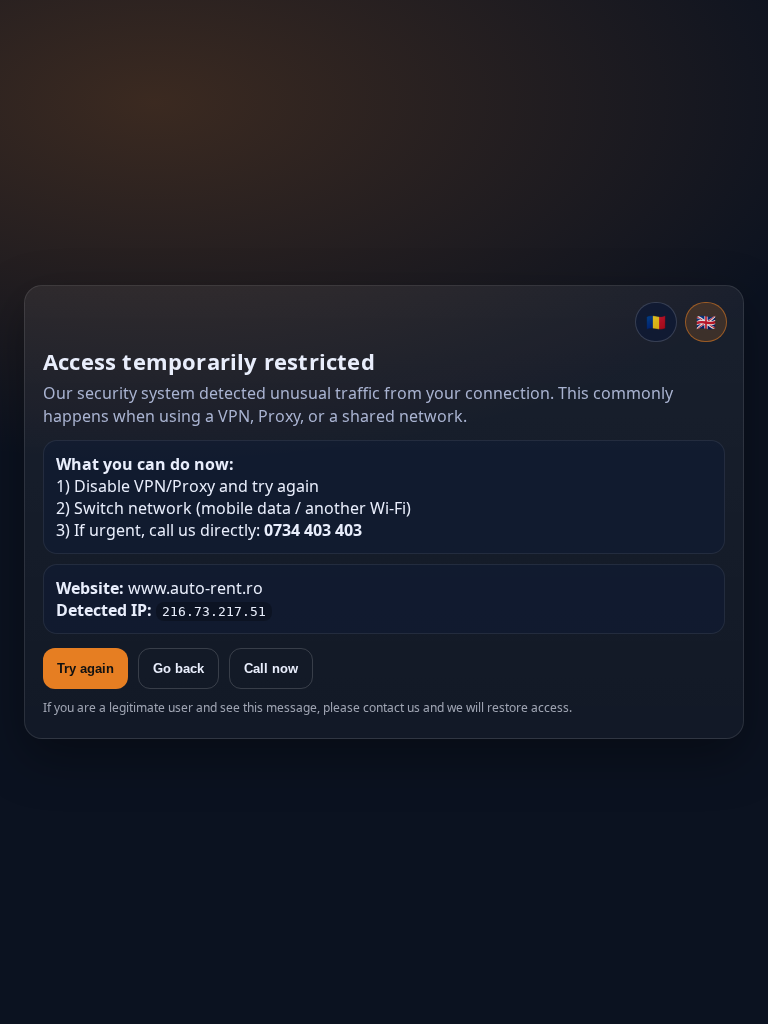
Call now (271, 668)
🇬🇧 (706, 322)
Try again (85, 668)
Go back (178, 668)
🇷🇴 (656, 322)
